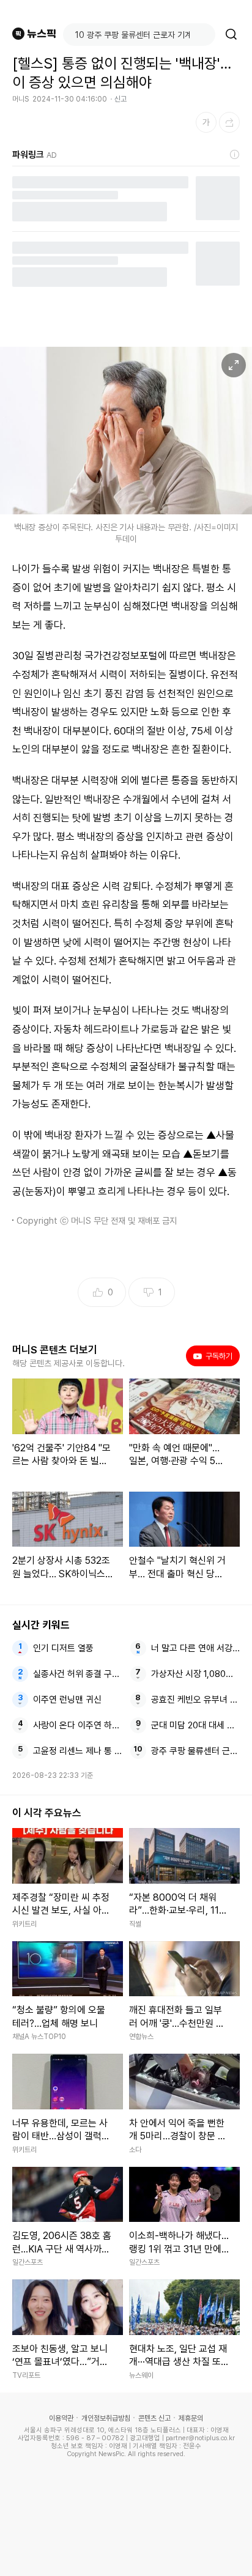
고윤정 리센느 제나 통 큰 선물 (78, 1751)
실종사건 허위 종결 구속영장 (78, 1674)
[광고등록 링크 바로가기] (235, 155)
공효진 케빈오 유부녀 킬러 (196, 1700)
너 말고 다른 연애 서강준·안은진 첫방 (196, 1648)
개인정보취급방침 (106, 2418)
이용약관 (61, 2418)
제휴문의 (191, 2418)
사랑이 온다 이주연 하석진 (78, 1725)
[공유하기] (229, 122)
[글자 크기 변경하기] (206, 122)
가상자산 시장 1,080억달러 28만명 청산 (196, 1674)
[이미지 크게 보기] (234, 365)
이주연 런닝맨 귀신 (67, 1700)
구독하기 (215, 1356)
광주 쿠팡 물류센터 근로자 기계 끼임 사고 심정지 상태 (196, 1751)
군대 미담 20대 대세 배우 (196, 1725)
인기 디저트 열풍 (63, 1648)
